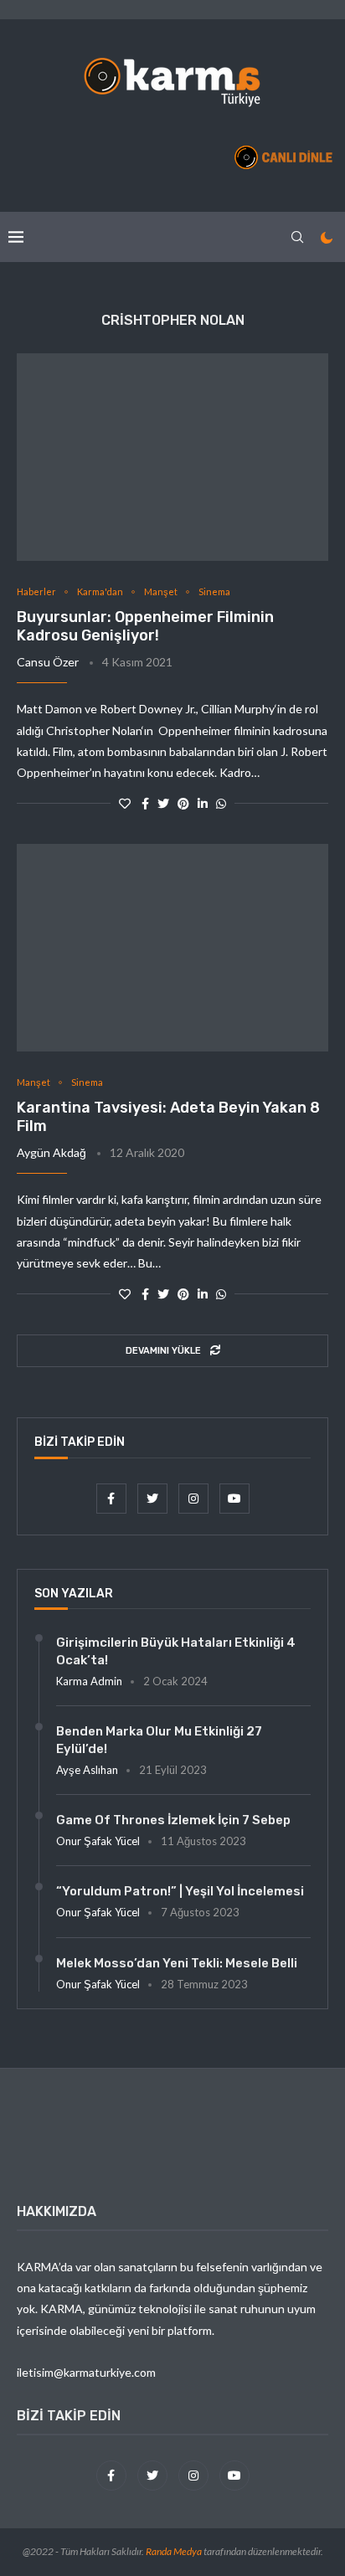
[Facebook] (113, 1498)
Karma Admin (89, 1681)
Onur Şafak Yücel (98, 1841)
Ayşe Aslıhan (87, 1770)
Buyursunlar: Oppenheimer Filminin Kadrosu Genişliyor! (145, 626)
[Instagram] (195, 1498)
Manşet (161, 591)
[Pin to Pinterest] (183, 803)
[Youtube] (234, 1498)
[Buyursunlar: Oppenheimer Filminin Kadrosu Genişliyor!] (172, 457)
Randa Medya (174, 2551)
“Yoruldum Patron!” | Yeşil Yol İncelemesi (180, 1891)
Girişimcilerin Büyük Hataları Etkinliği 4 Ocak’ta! (176, 1651)
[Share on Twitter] (163, 803)
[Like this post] (125, 803)
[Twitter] (154, 1498)
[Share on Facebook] (145, 803)
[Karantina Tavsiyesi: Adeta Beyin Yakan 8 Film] (172, 948)
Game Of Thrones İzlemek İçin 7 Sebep (173, 1820)
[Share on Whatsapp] (221, 803)
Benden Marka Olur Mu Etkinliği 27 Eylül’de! (159, 1740)
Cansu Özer (48, 662)
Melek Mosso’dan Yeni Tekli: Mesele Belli (177, 1963)
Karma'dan (100, 591)
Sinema (214, 591)
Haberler (36, 591)
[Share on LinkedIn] (203, 803)
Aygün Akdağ (51, 1152)
